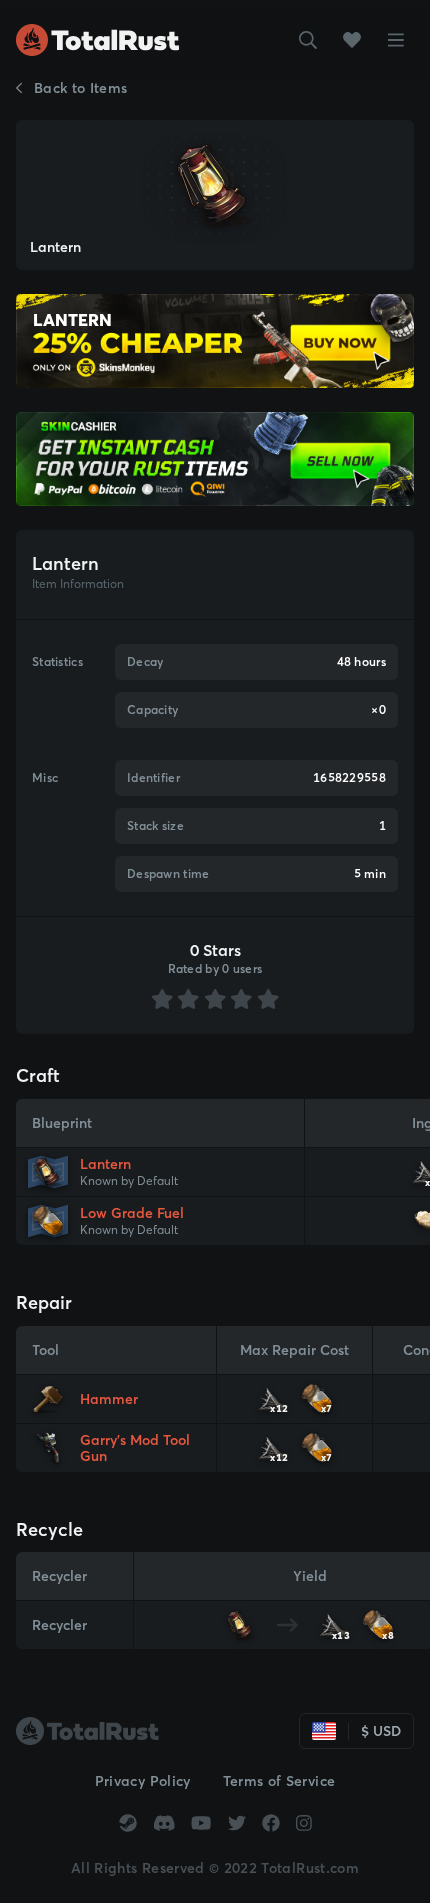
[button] (308, 40)
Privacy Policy (143, 1781)
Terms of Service (279, 1781)
